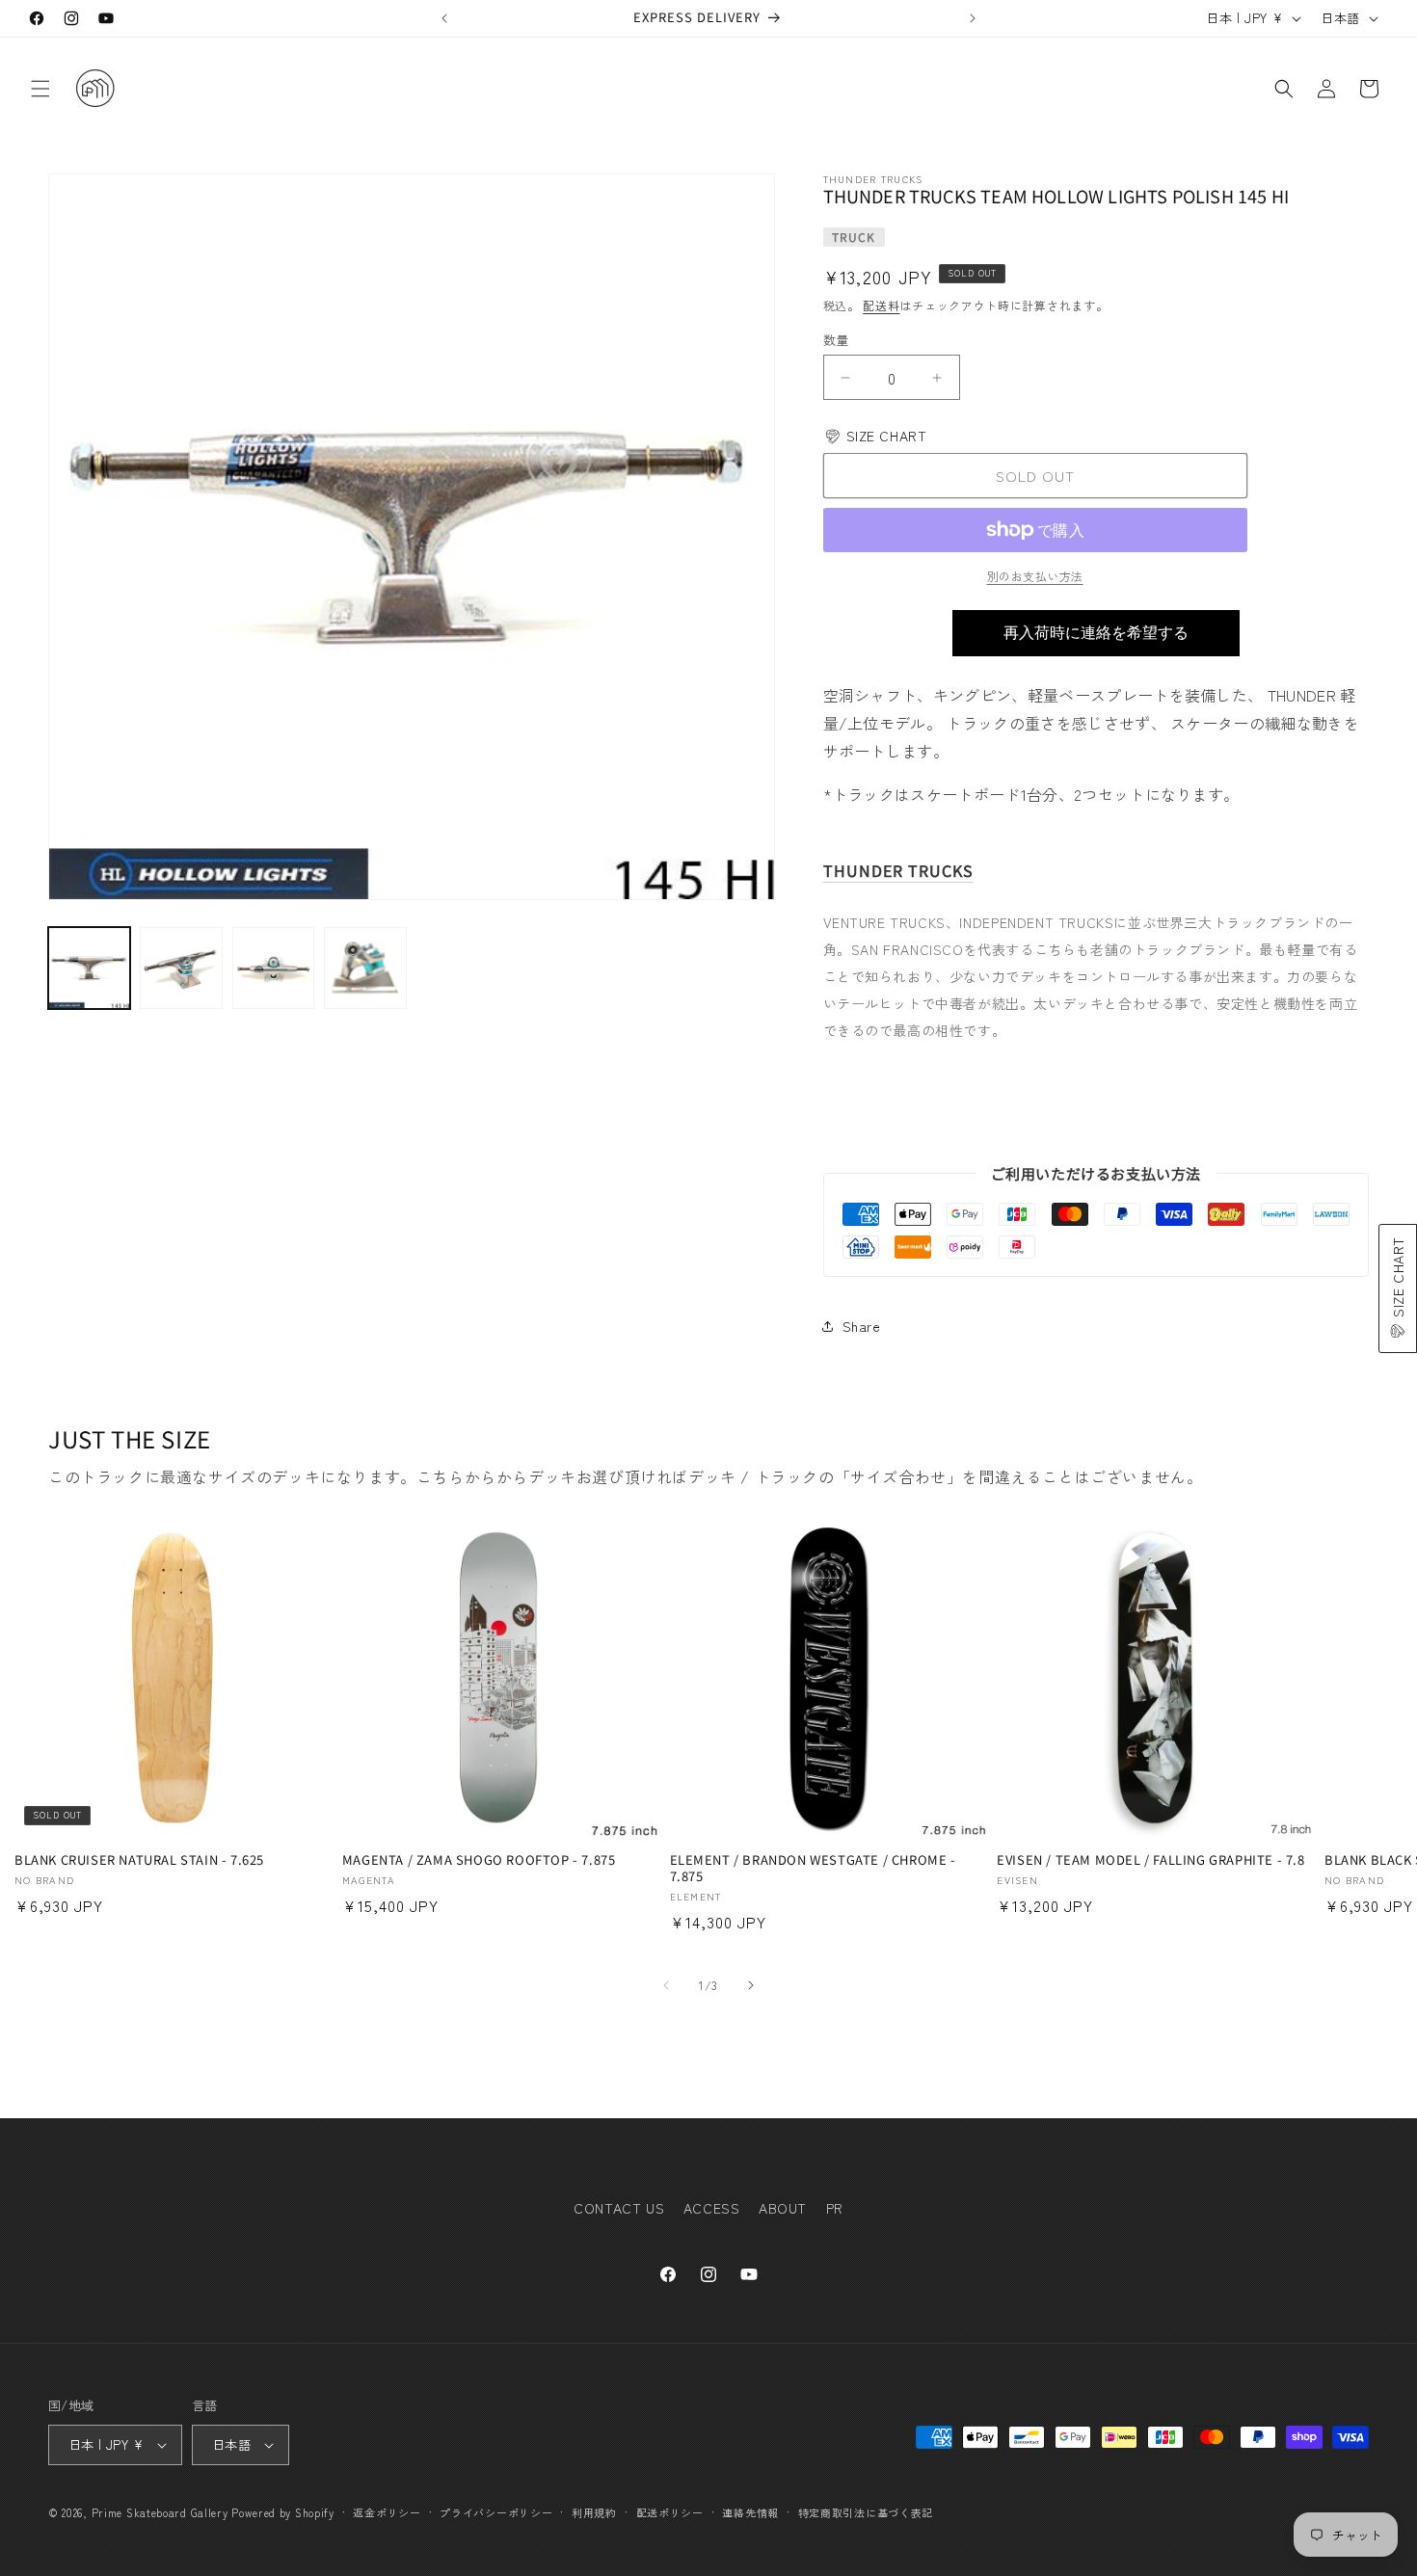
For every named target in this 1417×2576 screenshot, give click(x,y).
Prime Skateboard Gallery (160, 2512)
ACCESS (712, 2208)
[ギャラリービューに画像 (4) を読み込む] (365, 968)
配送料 (881, 305)
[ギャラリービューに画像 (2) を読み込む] (181, 968)
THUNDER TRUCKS (898, 871)
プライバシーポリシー (496, 2511)
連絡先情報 (750, 2511)
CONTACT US (619, 2208)
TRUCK (854, 237)
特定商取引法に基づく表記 (866, 2511)
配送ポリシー (670, 2511)
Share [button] (862, 1326)
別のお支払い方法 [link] (1035, 576)
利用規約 (594, 2511)
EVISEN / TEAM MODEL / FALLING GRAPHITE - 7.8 (1150, 1860)
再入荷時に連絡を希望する (1096, 633)
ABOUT (783, 2208)
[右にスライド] (751, 1985)
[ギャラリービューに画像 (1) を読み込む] (89, 968)
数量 (836, 340)
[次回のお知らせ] (973, 18)
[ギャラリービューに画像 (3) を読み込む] (273, 968)
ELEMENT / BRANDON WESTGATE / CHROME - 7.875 (813, 1869)
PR (835, 2208)
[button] (40, 89)
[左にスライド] (666, 1985)
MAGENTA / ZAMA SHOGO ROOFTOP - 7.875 (479, 1860)
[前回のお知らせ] (444, 18)
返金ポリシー (387, 2511)
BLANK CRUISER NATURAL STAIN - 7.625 (139, 1860)
